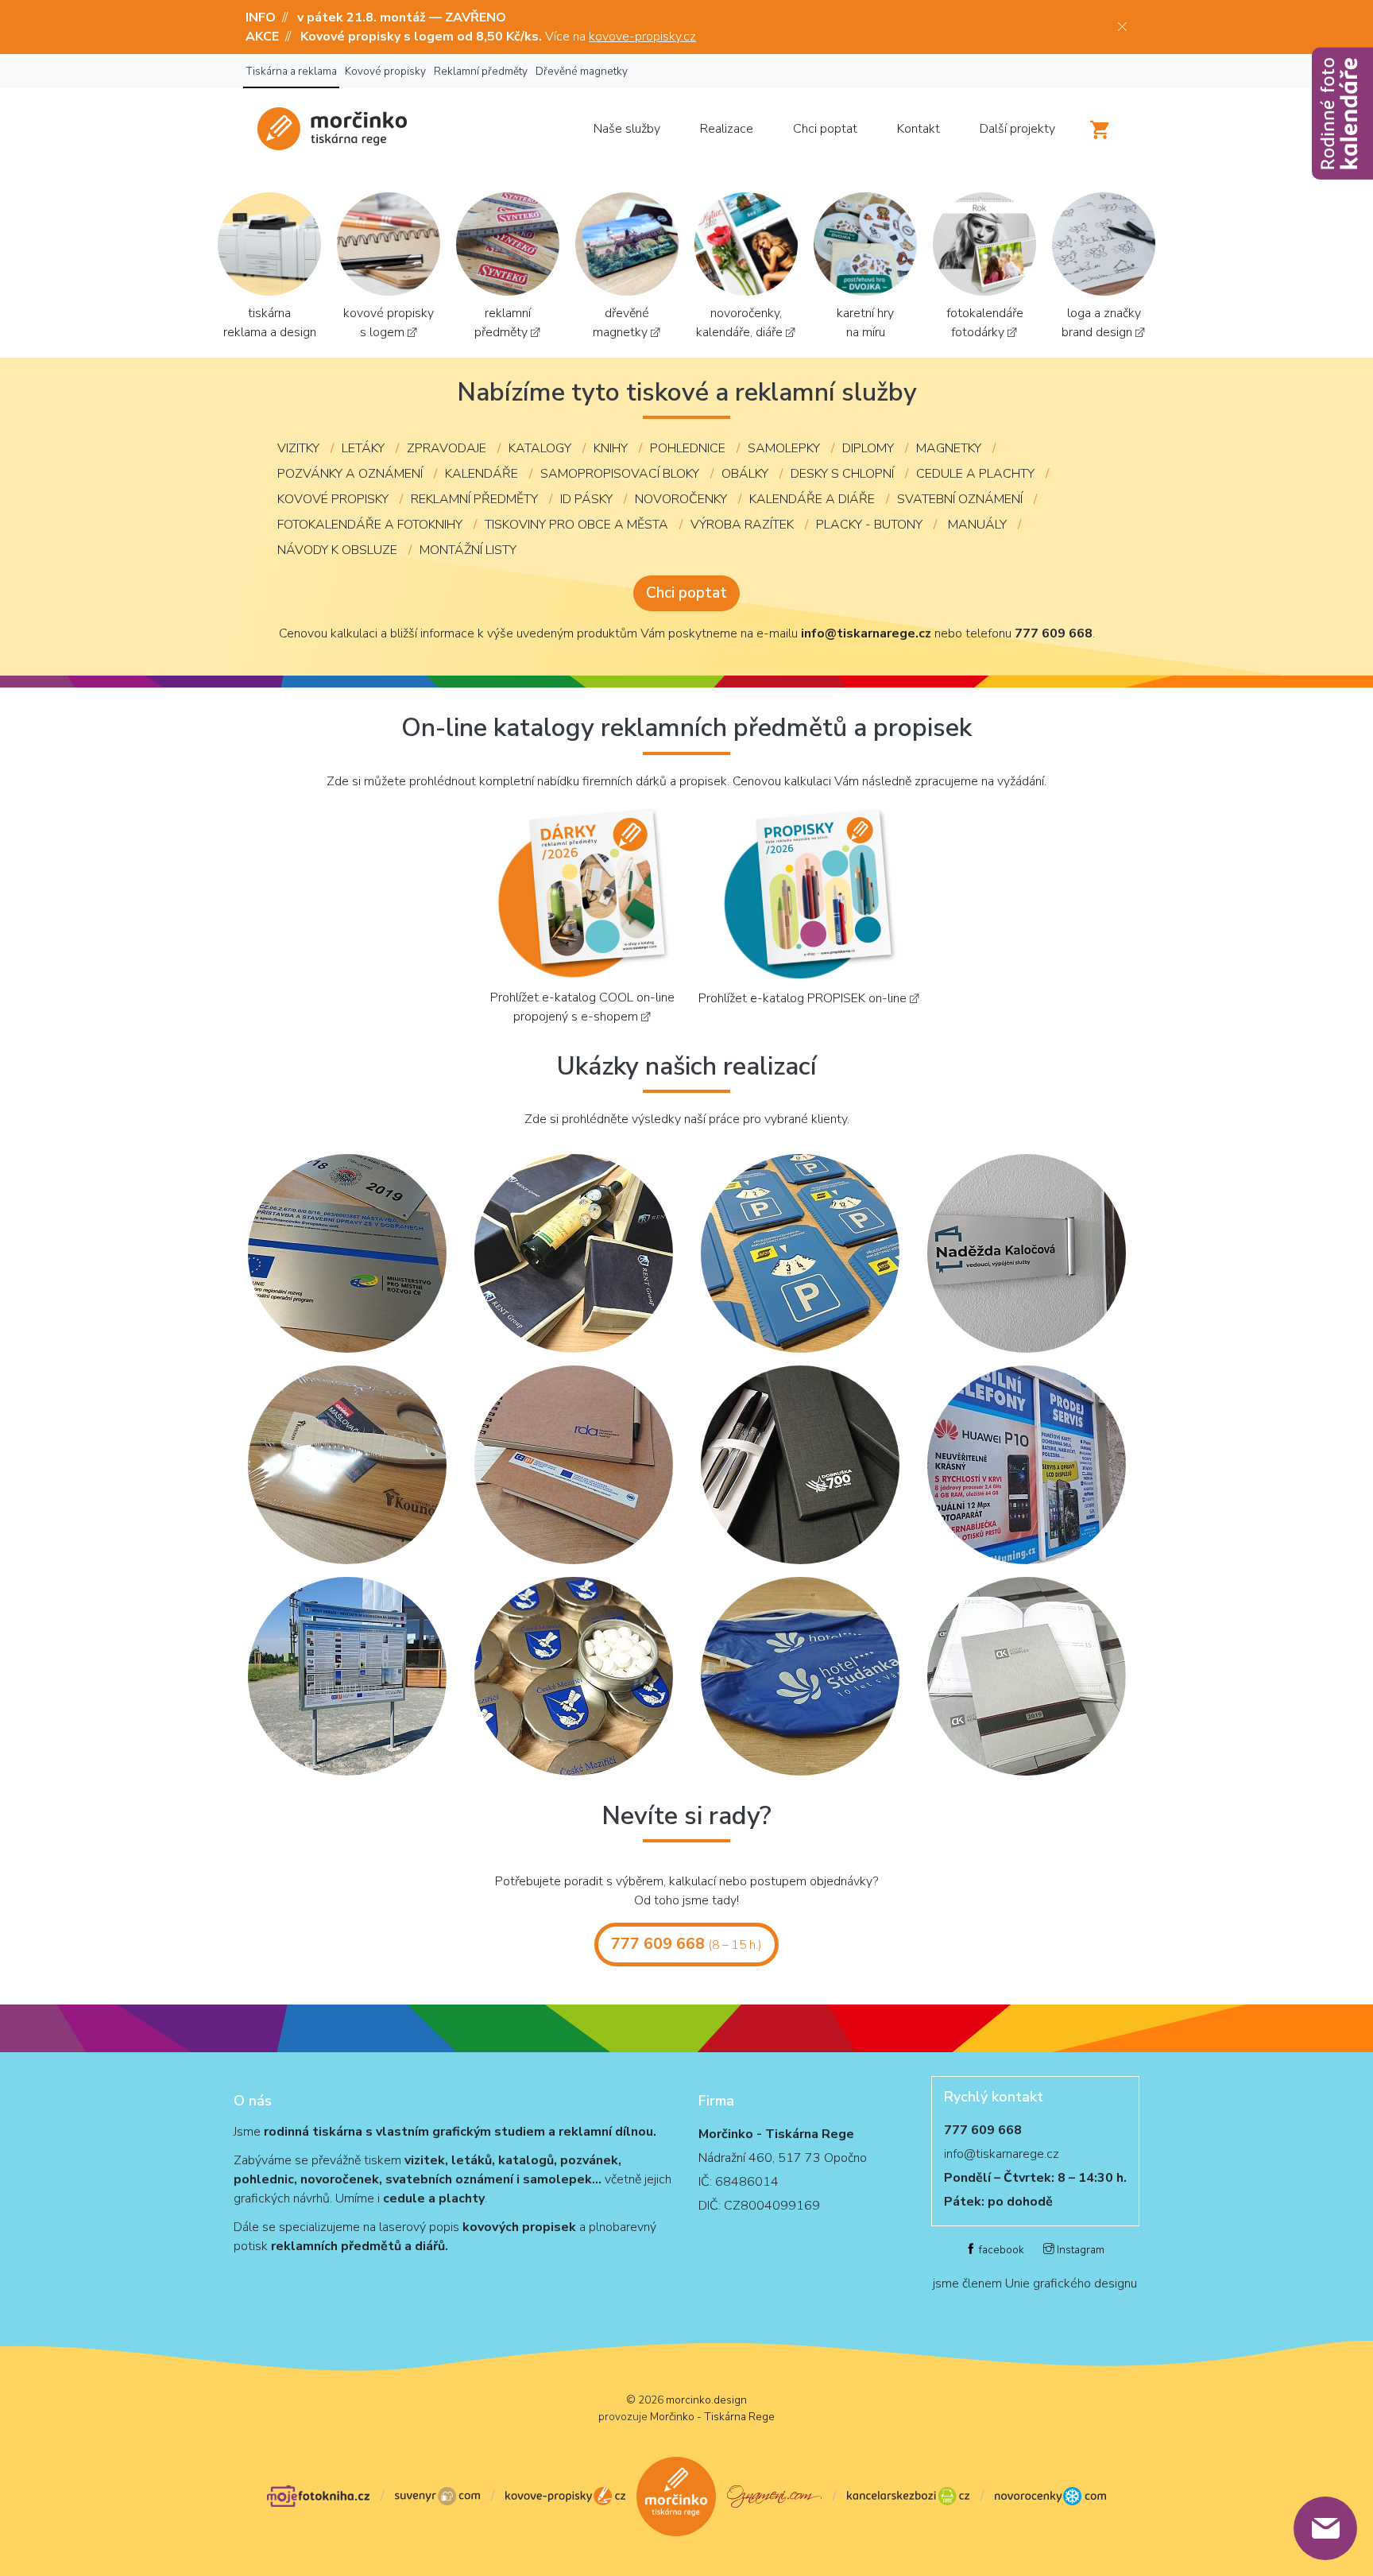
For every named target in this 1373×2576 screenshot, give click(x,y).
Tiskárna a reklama (291, 71)
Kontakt (919, 129)
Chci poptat (825, 129)
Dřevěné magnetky (582, 71)
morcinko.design (706, 2400)
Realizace (727, 129)
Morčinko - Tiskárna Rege (712, 2417)
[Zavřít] (1122, 27)
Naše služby (627, 129)
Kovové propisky (385, 71)
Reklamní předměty (481, 71)
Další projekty (1017, 129)
